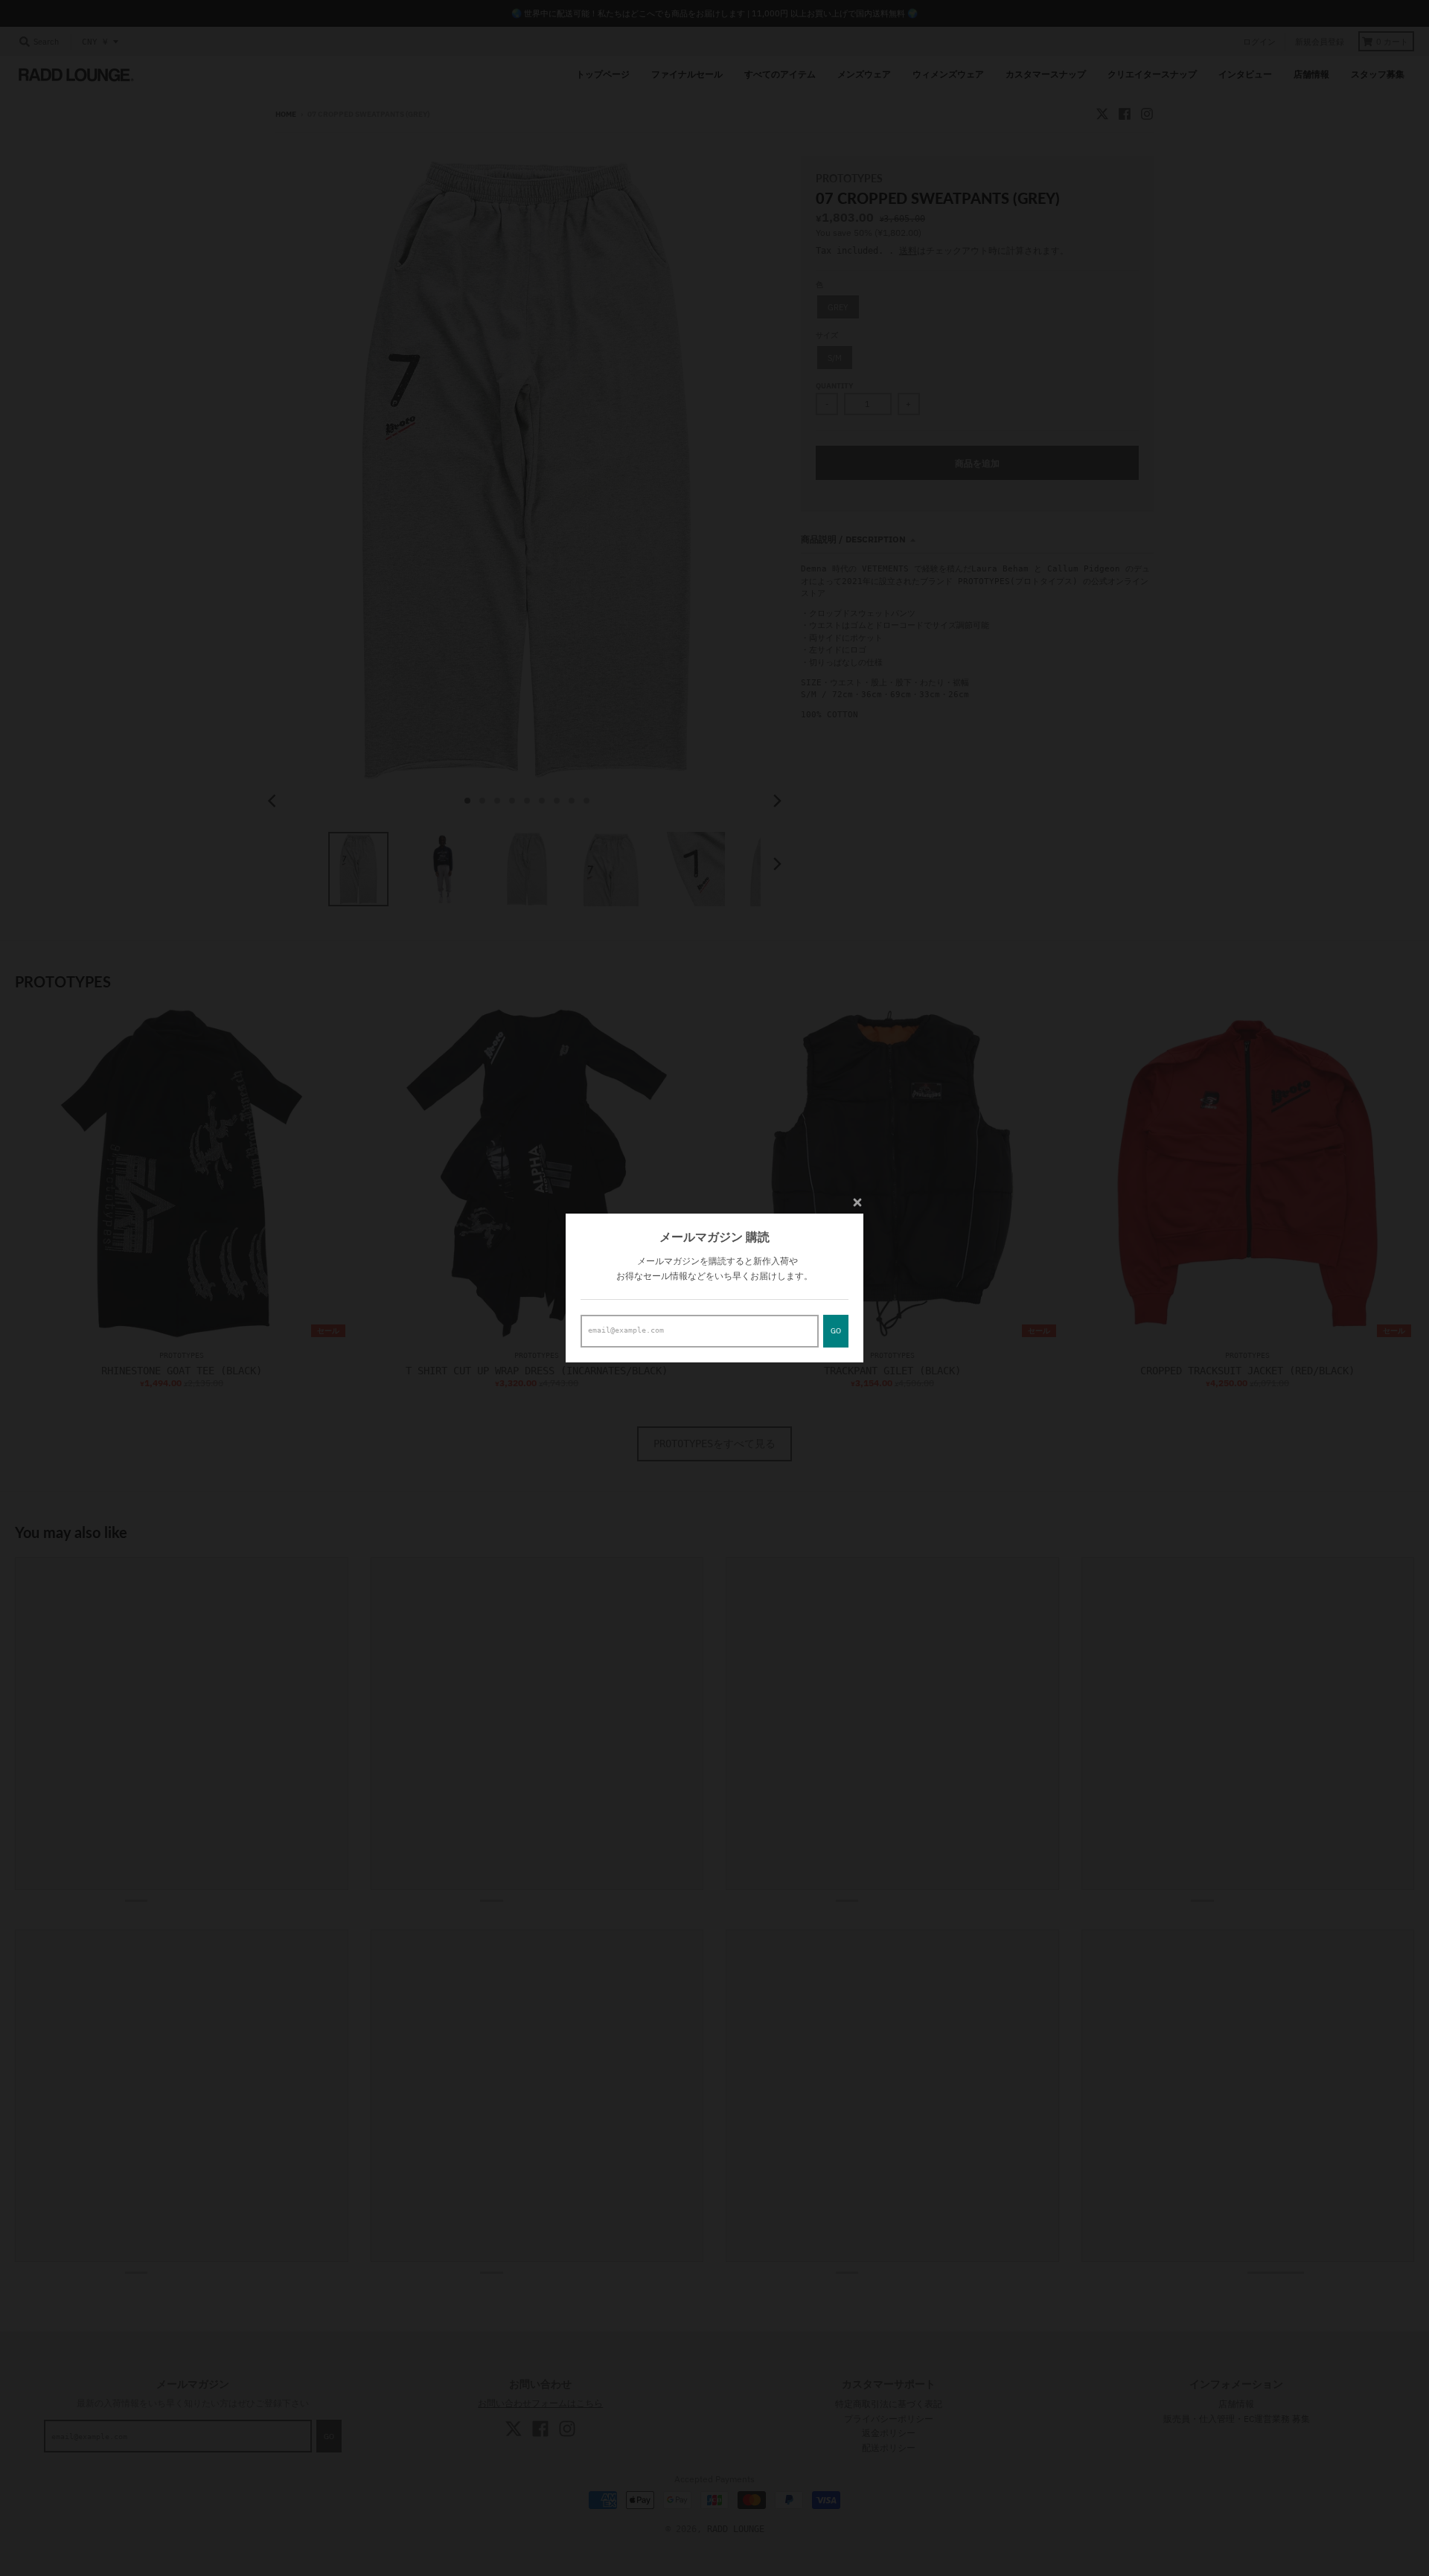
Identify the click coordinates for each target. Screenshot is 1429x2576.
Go (836, 1331)
